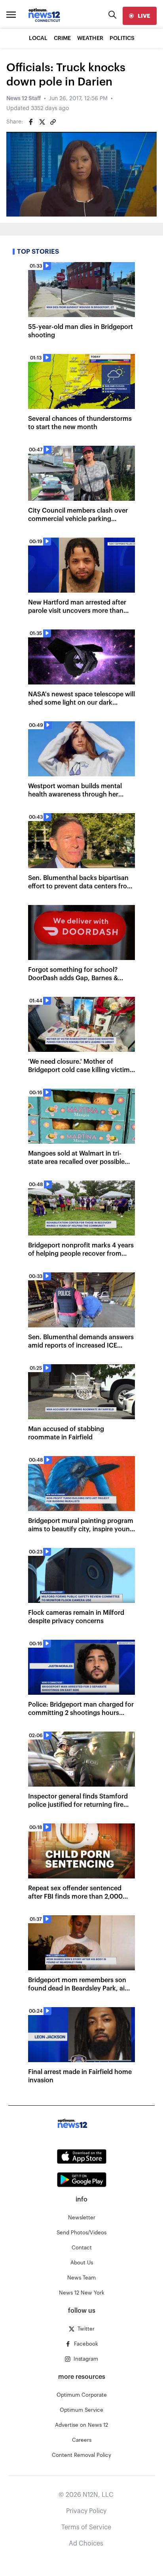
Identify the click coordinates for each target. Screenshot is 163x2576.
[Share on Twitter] (42, 122)
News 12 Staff (24, 99)
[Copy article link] (53, 122)
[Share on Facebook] (31, 122)
